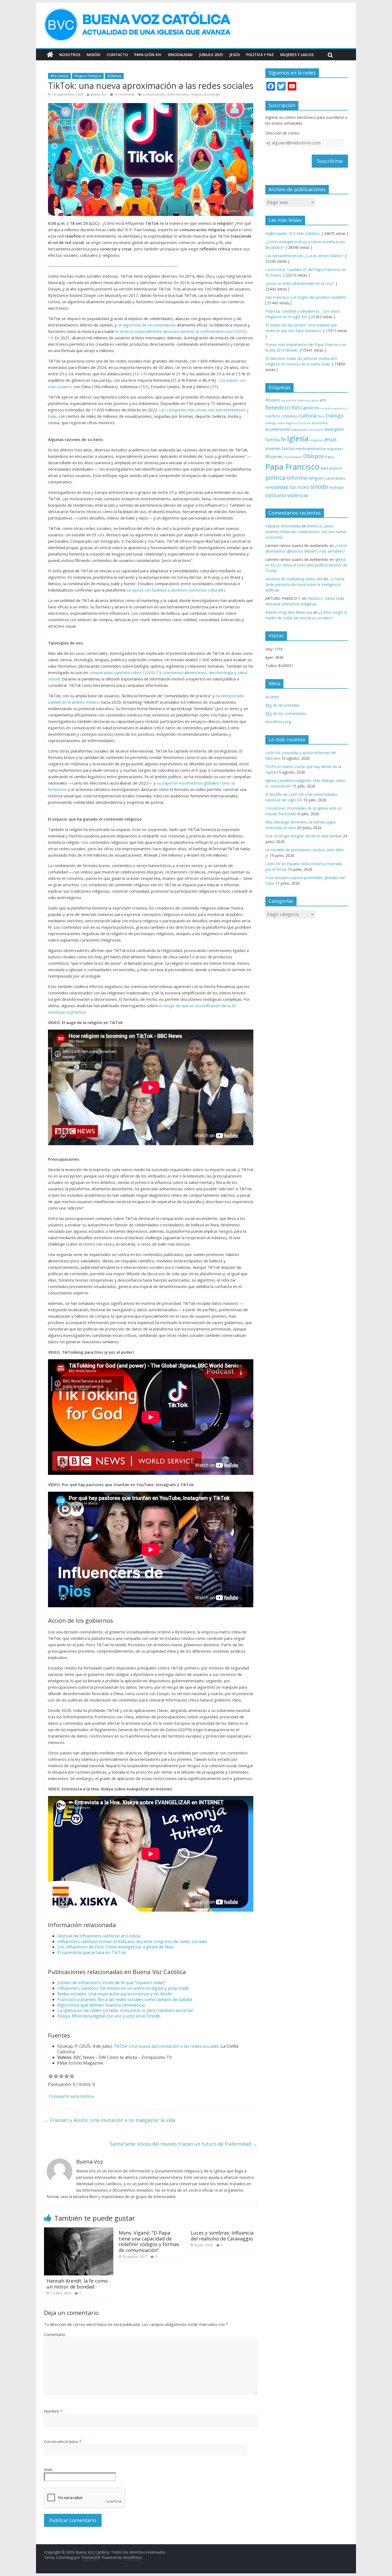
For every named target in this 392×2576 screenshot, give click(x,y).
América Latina (308, 400)
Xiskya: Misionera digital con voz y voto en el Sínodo (109, 2016)
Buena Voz (98, 94)
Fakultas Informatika (283, 526)
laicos (288, 448)
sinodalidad (277, 487)
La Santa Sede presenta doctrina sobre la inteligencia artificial (305, 584)
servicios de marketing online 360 (294, 579)
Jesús (235, 55)
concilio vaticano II (334, 408)
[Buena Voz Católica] (50, 55)
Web (48, 2469)
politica (275, 477)
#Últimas (114, 76)
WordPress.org (278, 722)
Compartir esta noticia (71, 2096)
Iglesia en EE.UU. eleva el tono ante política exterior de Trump (306, 565)
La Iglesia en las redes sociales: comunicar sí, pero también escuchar (125, 2010)
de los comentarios (286, 713)
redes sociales (177, 94)
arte (323, 400)
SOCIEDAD (299, 487)
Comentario (55, 2334)
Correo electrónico (63, 2441)
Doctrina (305, 423)
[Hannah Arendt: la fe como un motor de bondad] (79, 2231)
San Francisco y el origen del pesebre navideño (306, 297)
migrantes (335, 449)
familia (273, 440)
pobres (336, 468)
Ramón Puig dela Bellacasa (289, 612)
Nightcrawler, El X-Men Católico (293, 233)
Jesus (330, 439)
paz (324, 468)
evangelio (335, 429)
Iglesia (298, 438)
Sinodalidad (180, 55)
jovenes (273, 448)
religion (196, 94)
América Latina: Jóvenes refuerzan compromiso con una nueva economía (306, 532)
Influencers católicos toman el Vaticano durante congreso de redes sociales (132, 1941)
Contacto (117, 55)
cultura (308, 415)
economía (320, 423)
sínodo (319, 487)
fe (283, 439)
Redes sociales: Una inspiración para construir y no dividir (115, 1994)
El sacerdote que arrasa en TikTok (92, 1952)
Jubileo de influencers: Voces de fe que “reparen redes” (112, 1983)
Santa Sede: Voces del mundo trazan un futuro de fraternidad (184, 2144)
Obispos (314, 456)
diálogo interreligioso (281, 423)
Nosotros (70, 55)
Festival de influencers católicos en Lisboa (99, 1936)
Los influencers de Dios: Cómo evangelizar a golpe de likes (115, 1947)
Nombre (53, 2411)
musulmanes (293, 457)
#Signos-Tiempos (88, 76)
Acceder (272, 697)
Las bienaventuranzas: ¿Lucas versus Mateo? (304, 256)
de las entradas (282, 705)
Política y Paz (260, 55)
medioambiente (311, 448)
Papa (329, 457)
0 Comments (124, 94)
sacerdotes (335, 478)
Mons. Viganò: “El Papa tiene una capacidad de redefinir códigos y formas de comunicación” (149, 2241)
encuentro (316, 430)
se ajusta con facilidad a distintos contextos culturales (176, 590)
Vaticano (276, 495)
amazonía (289, 400)
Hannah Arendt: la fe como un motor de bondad (77, 2284)
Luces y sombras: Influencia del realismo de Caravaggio (222, 2236)
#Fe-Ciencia (59, 76)
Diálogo (334, 415)
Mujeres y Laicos (297, 55)
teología (336, 487)
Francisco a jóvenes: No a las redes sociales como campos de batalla (125, 1999)
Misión (93, 55)
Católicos (310, 408)
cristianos (290, 416)
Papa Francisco (292, 467)
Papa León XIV (148, 55)
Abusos (273, 400)
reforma (297, 478)
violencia (298, 495)
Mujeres (274, 456)
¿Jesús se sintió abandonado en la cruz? (300, 283)
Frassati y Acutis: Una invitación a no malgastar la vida (110, 2120)
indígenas (316, 440)
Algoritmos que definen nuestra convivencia (101, 2005)
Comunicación (153, 94)
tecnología (212, 94)
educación (300, 430)
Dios (321, 416)
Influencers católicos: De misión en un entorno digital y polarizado (123, 1988)
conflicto (273, 416)
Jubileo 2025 (211, 55)
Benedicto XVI (282, 407)
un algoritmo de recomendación (147, 325)
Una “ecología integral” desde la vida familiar (304, 836)
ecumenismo (278, 429)
